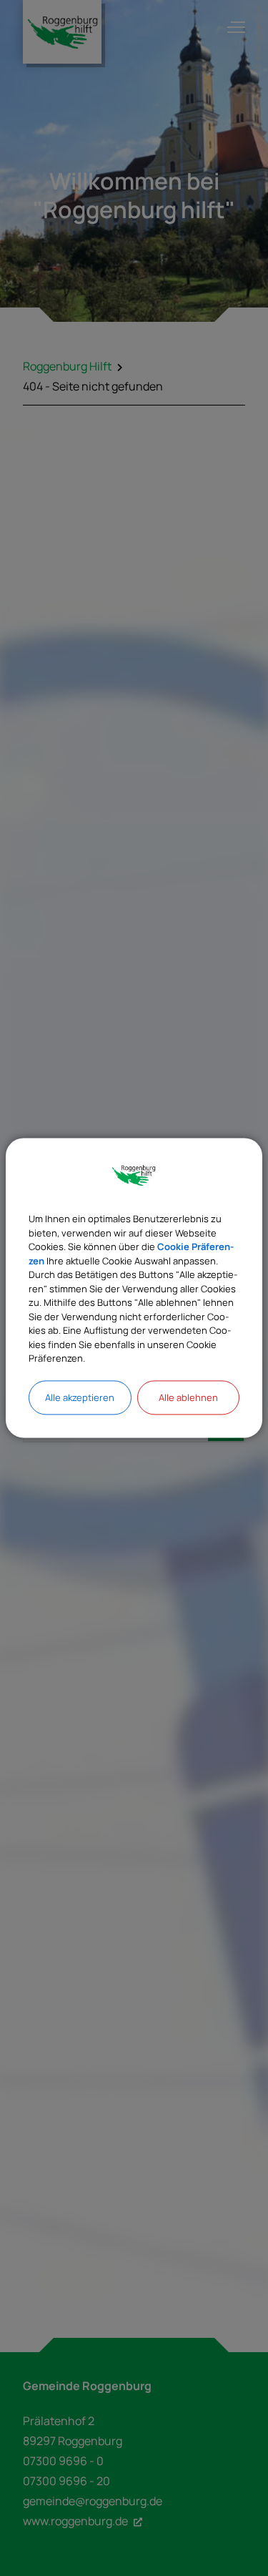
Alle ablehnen (188, 1397)
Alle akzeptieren (80, 1397)
